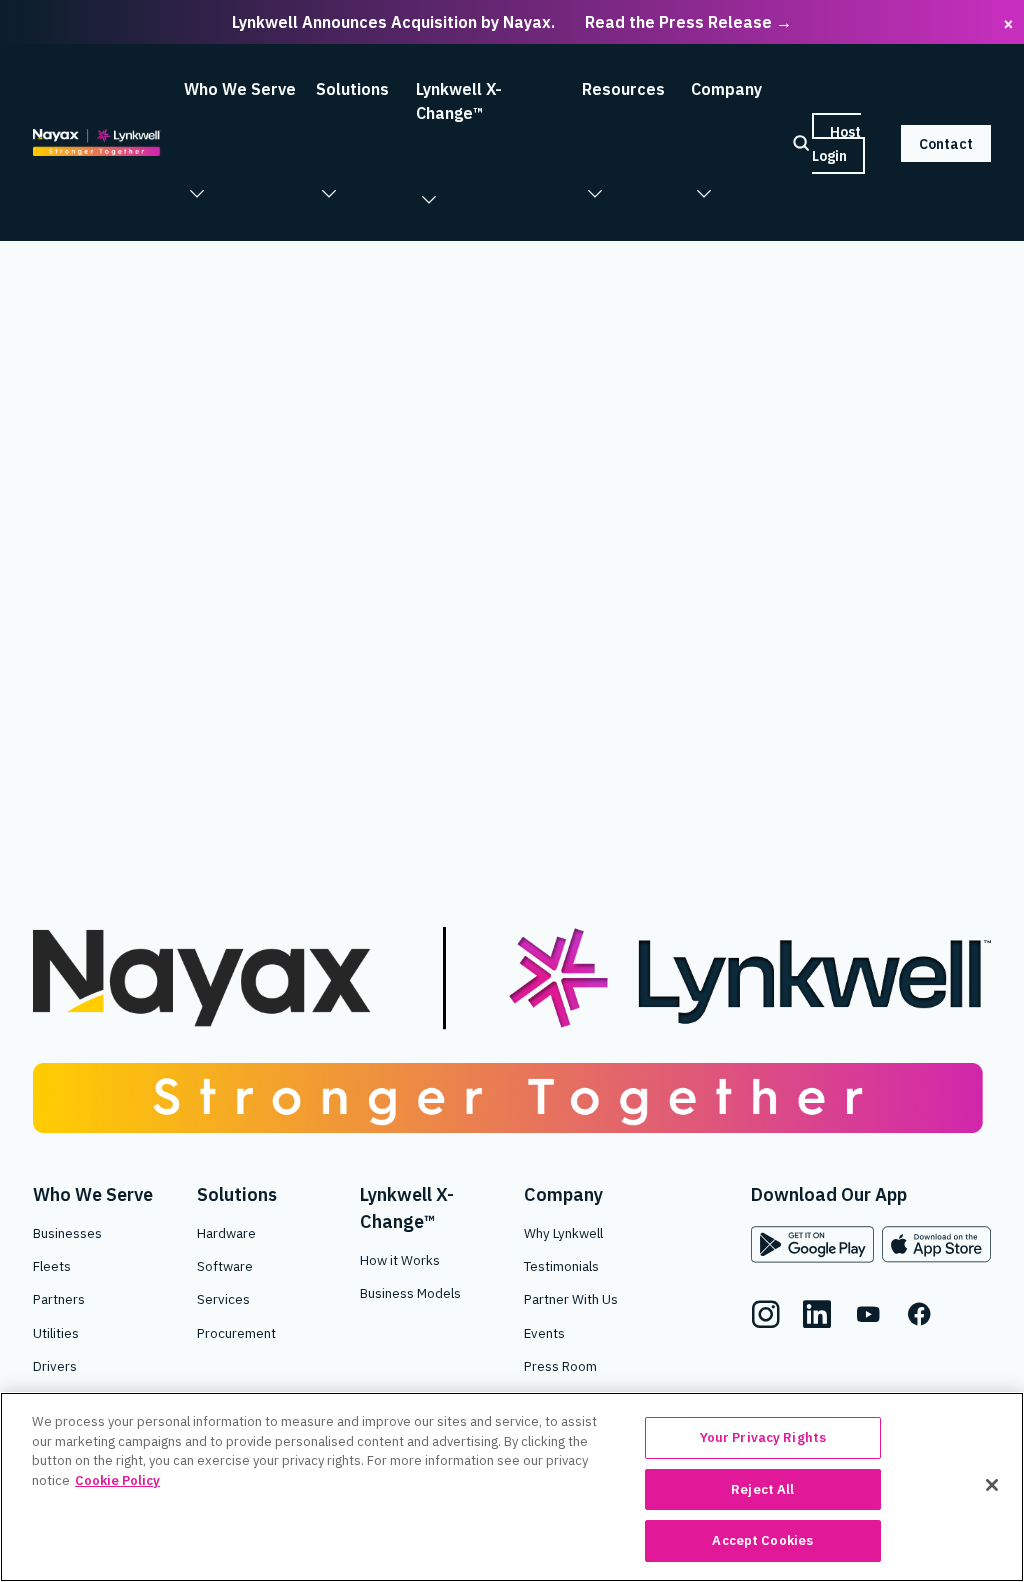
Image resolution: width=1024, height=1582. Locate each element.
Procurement (236, 1333)
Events (544, 1333)
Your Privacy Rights (763, 1437)
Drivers (55, 1366)
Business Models (410, 1293)
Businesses (67, 1233)
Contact (946, 143)
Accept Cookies (762, 1540)
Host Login (836, 143)
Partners (59, 1299)
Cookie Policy (117, 1480)
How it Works (400, 1260)
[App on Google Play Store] (812, 1244)
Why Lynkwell (563, 1233)
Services (223, 1299)
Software (225, 1266)
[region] (512, 1487)
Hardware (226, 1233)
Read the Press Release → (688, 22)
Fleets (52, 1266)
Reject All (762, 1489)
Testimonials (561, 1266)
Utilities (56, 1333)
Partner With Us (571, 1299)
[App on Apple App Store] (936, 1244)
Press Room (560, 1366)
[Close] (992, 1485)
